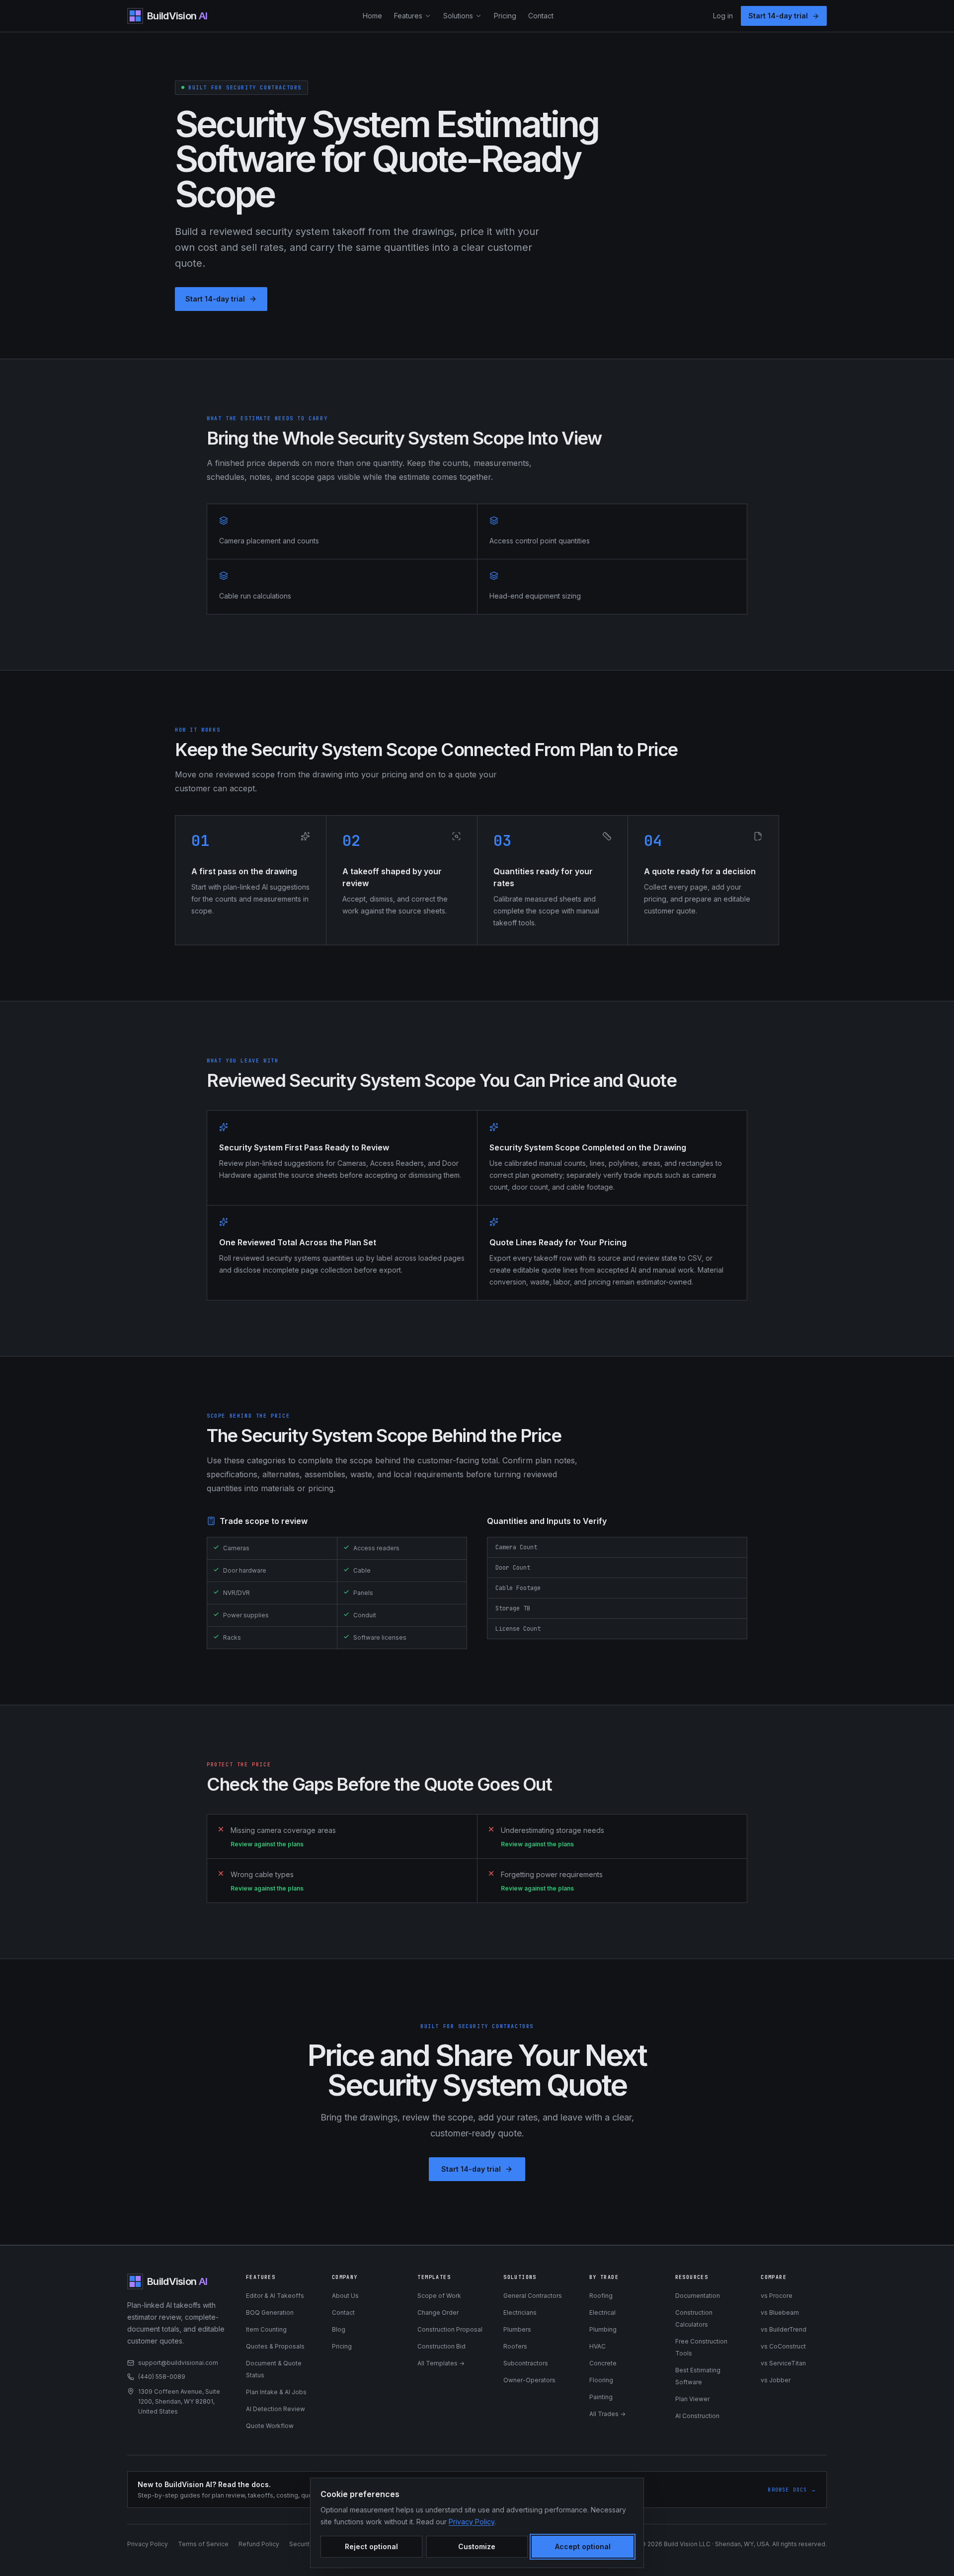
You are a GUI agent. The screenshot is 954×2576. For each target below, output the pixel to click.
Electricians (520, 2312)
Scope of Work (439, 2296)
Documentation (698, 2296)
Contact (541, 16)
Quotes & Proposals (275, 2346)
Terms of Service (203, 2544)
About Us (345, 2296)
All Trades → (607, 2414)
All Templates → (441, 2363)
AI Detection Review (276, 2409)
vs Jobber (776, 2380)
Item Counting (266, 2329)
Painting (601, 2397)
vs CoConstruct (783, 2346)
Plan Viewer (692, 2399)
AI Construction (697, 2416)
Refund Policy (259, 2544)
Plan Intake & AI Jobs (276, 2392)
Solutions (458, 16)
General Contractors (533, 2296)
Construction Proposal (450, 2329)
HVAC (597, 2346)
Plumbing (603, 2329)
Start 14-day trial (778, 16)
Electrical (602, 2312)
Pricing (505, 16)
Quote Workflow (270, 2426)
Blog (339, 2329)
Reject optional (371, 2546)
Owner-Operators (529, 2380)
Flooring (601, 2380)
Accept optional (583, 2546)
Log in (723, 16)
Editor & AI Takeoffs (275, 2296)
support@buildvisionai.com (178, 2363)
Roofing (601, 2296)
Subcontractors (526, 2363)
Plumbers (517, 2329)
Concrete (603, 2363)
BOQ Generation (270, 2312)
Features (408, 16)
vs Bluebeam (780, 2312)
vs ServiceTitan (783, 2363)
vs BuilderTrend (784, 2329)
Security (301, 2544)
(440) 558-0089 (162, 2377)
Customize (477, 2546)
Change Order (438, 2312)
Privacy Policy (148, 2544)
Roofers (515, 2346)
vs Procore (777, 2296)
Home (372, 16)
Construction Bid (441, 2346)
